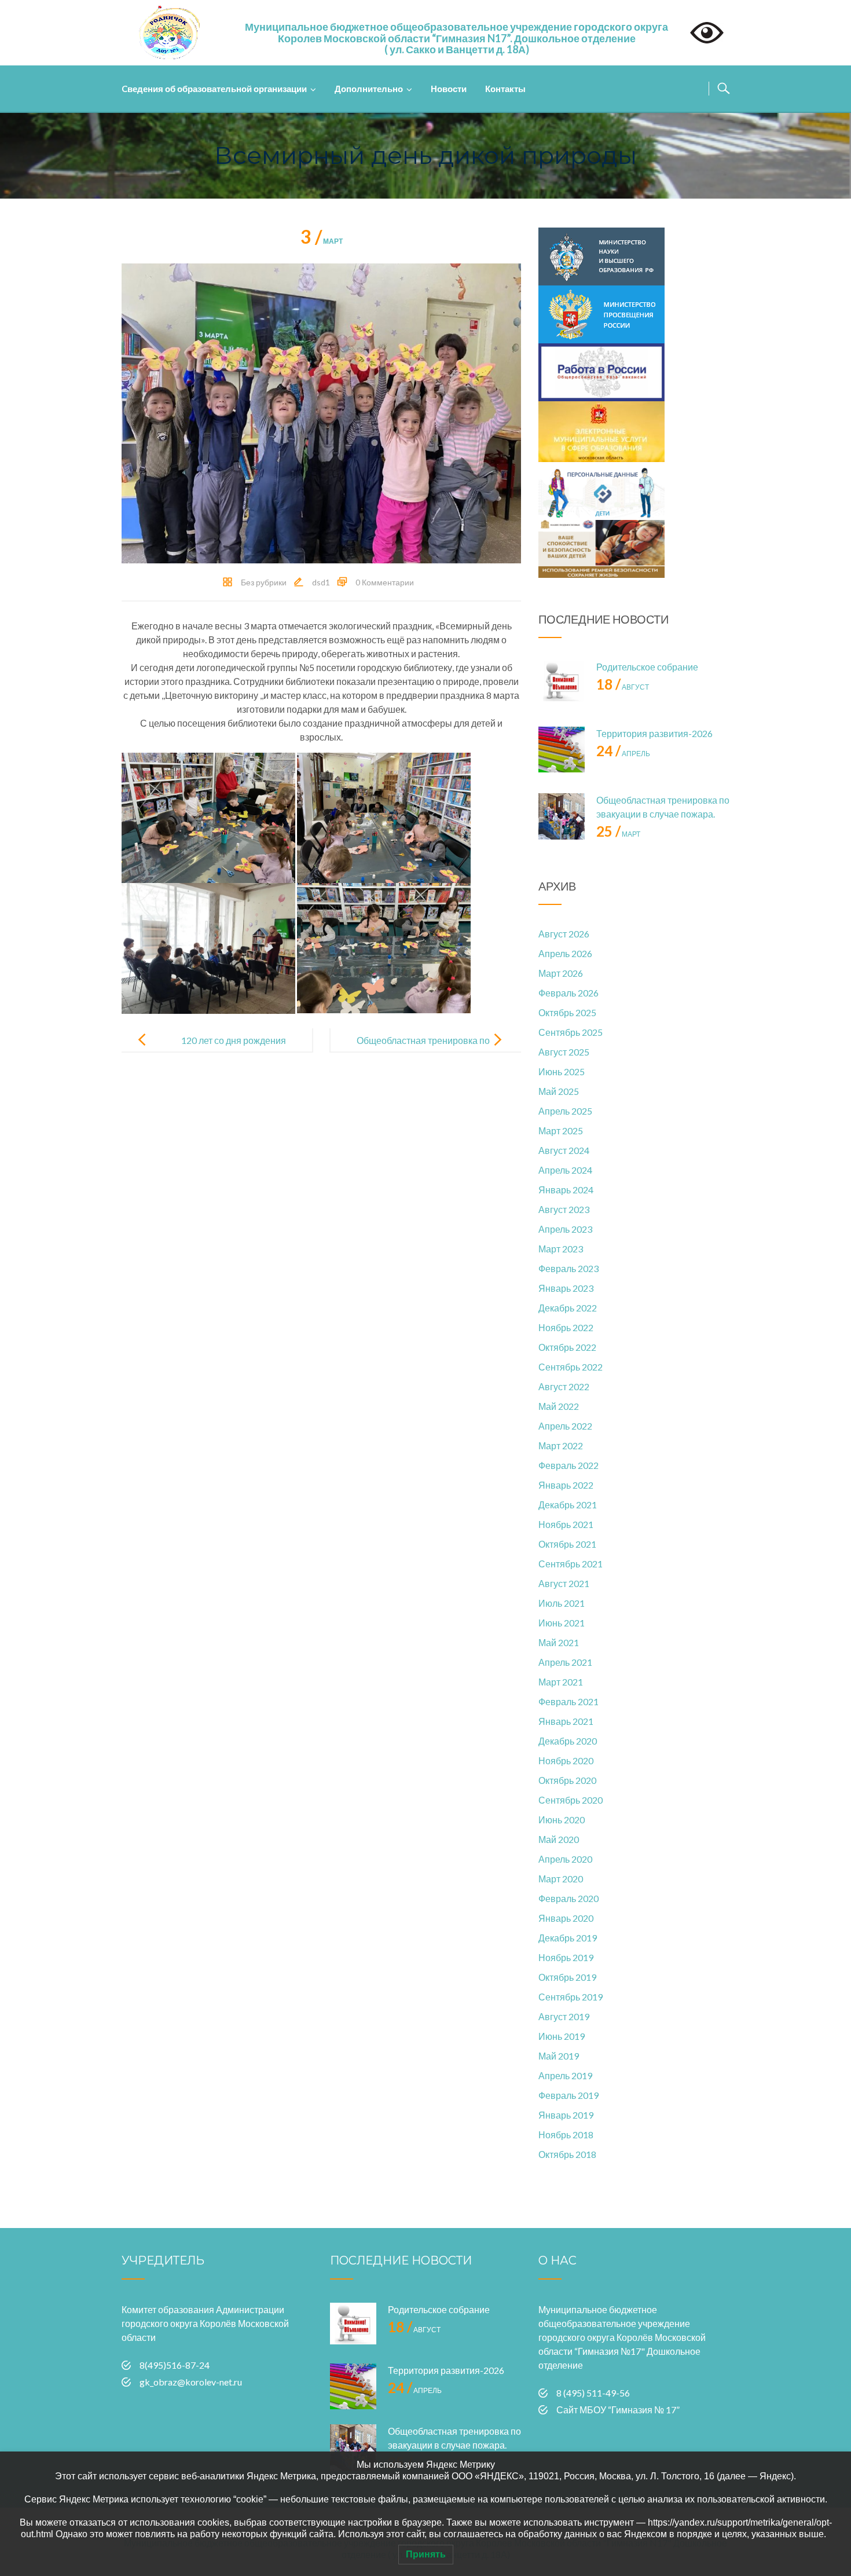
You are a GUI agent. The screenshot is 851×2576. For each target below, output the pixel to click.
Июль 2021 (562, 1603)
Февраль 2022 (568, 1465)
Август (623, 687)
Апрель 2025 (565, 1111)
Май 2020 (559, 1839)
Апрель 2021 (565, 1662)
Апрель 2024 (565, 1170)
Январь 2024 (566, 1190)
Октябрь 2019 (567, 1977)
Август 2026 (564, 934)
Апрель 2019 (565, 2075)
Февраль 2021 (568, 1701)
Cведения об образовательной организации (214, 89)
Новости (449, 89)
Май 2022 (559, 1406)
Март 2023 (561, 1249)
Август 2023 (564, 1209)
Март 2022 (561, 1445)
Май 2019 (559, 2056)
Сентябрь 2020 (571, 1800)
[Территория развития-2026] (562, 750)
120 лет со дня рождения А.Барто (234, 1049)
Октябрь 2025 (567, 1012)
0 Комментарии (385, 582)
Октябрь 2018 (567, 2154)
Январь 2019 (566, 2115)
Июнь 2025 (562, 1071)
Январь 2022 (566, 1485)
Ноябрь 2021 (566, 1524)
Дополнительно (369, 89)
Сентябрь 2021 (571, 1564)
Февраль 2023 (568, 1268)
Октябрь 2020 (567, 1780)
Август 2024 (564, 1150)
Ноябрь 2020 (566, 1760)
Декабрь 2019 (568, 1938)
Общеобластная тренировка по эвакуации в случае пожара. (423, 1049)
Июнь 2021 (562, 1623)
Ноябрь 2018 (566, 2135)
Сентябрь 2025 (571, 1032)
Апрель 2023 (565, 1229)
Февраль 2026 (568, 993)
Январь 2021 (566, 1721)
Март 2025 (561, 1131)
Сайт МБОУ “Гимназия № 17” (618, 2410)
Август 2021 (564, 1583)
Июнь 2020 (562, 1820)
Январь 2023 (566, 1288)
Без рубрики (264, 582)
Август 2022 (564, 1386)
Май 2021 (559, 1642)
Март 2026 (561, 973)
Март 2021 (561, 1682)
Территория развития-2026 (654, 733)
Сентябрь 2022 (571, 1367)
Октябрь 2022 (567, 1347)
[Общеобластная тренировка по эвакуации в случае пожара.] (562, 816)
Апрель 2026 (565, 953)
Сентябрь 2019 (571, 1997)
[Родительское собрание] (562, 683)
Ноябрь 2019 (566, 1957)
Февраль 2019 (568, 2095)
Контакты (505, 89)
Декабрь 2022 (568, 1308)
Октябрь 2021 (567, 1544)
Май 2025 (559, 1091)
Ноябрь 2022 (566, 1327)
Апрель (623, 754)
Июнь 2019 (562, 2036)
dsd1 (321, 582)
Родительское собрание (647, 667)
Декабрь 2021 (568, 1505)
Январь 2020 (566, 1918)
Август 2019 (564, 2016)
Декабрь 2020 (568, 1741)
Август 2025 (564, 1052)
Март (322, 241)
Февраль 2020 (568, 1898)
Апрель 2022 (565, 1426)
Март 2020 (561, 1879)
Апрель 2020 (565, 1859)
